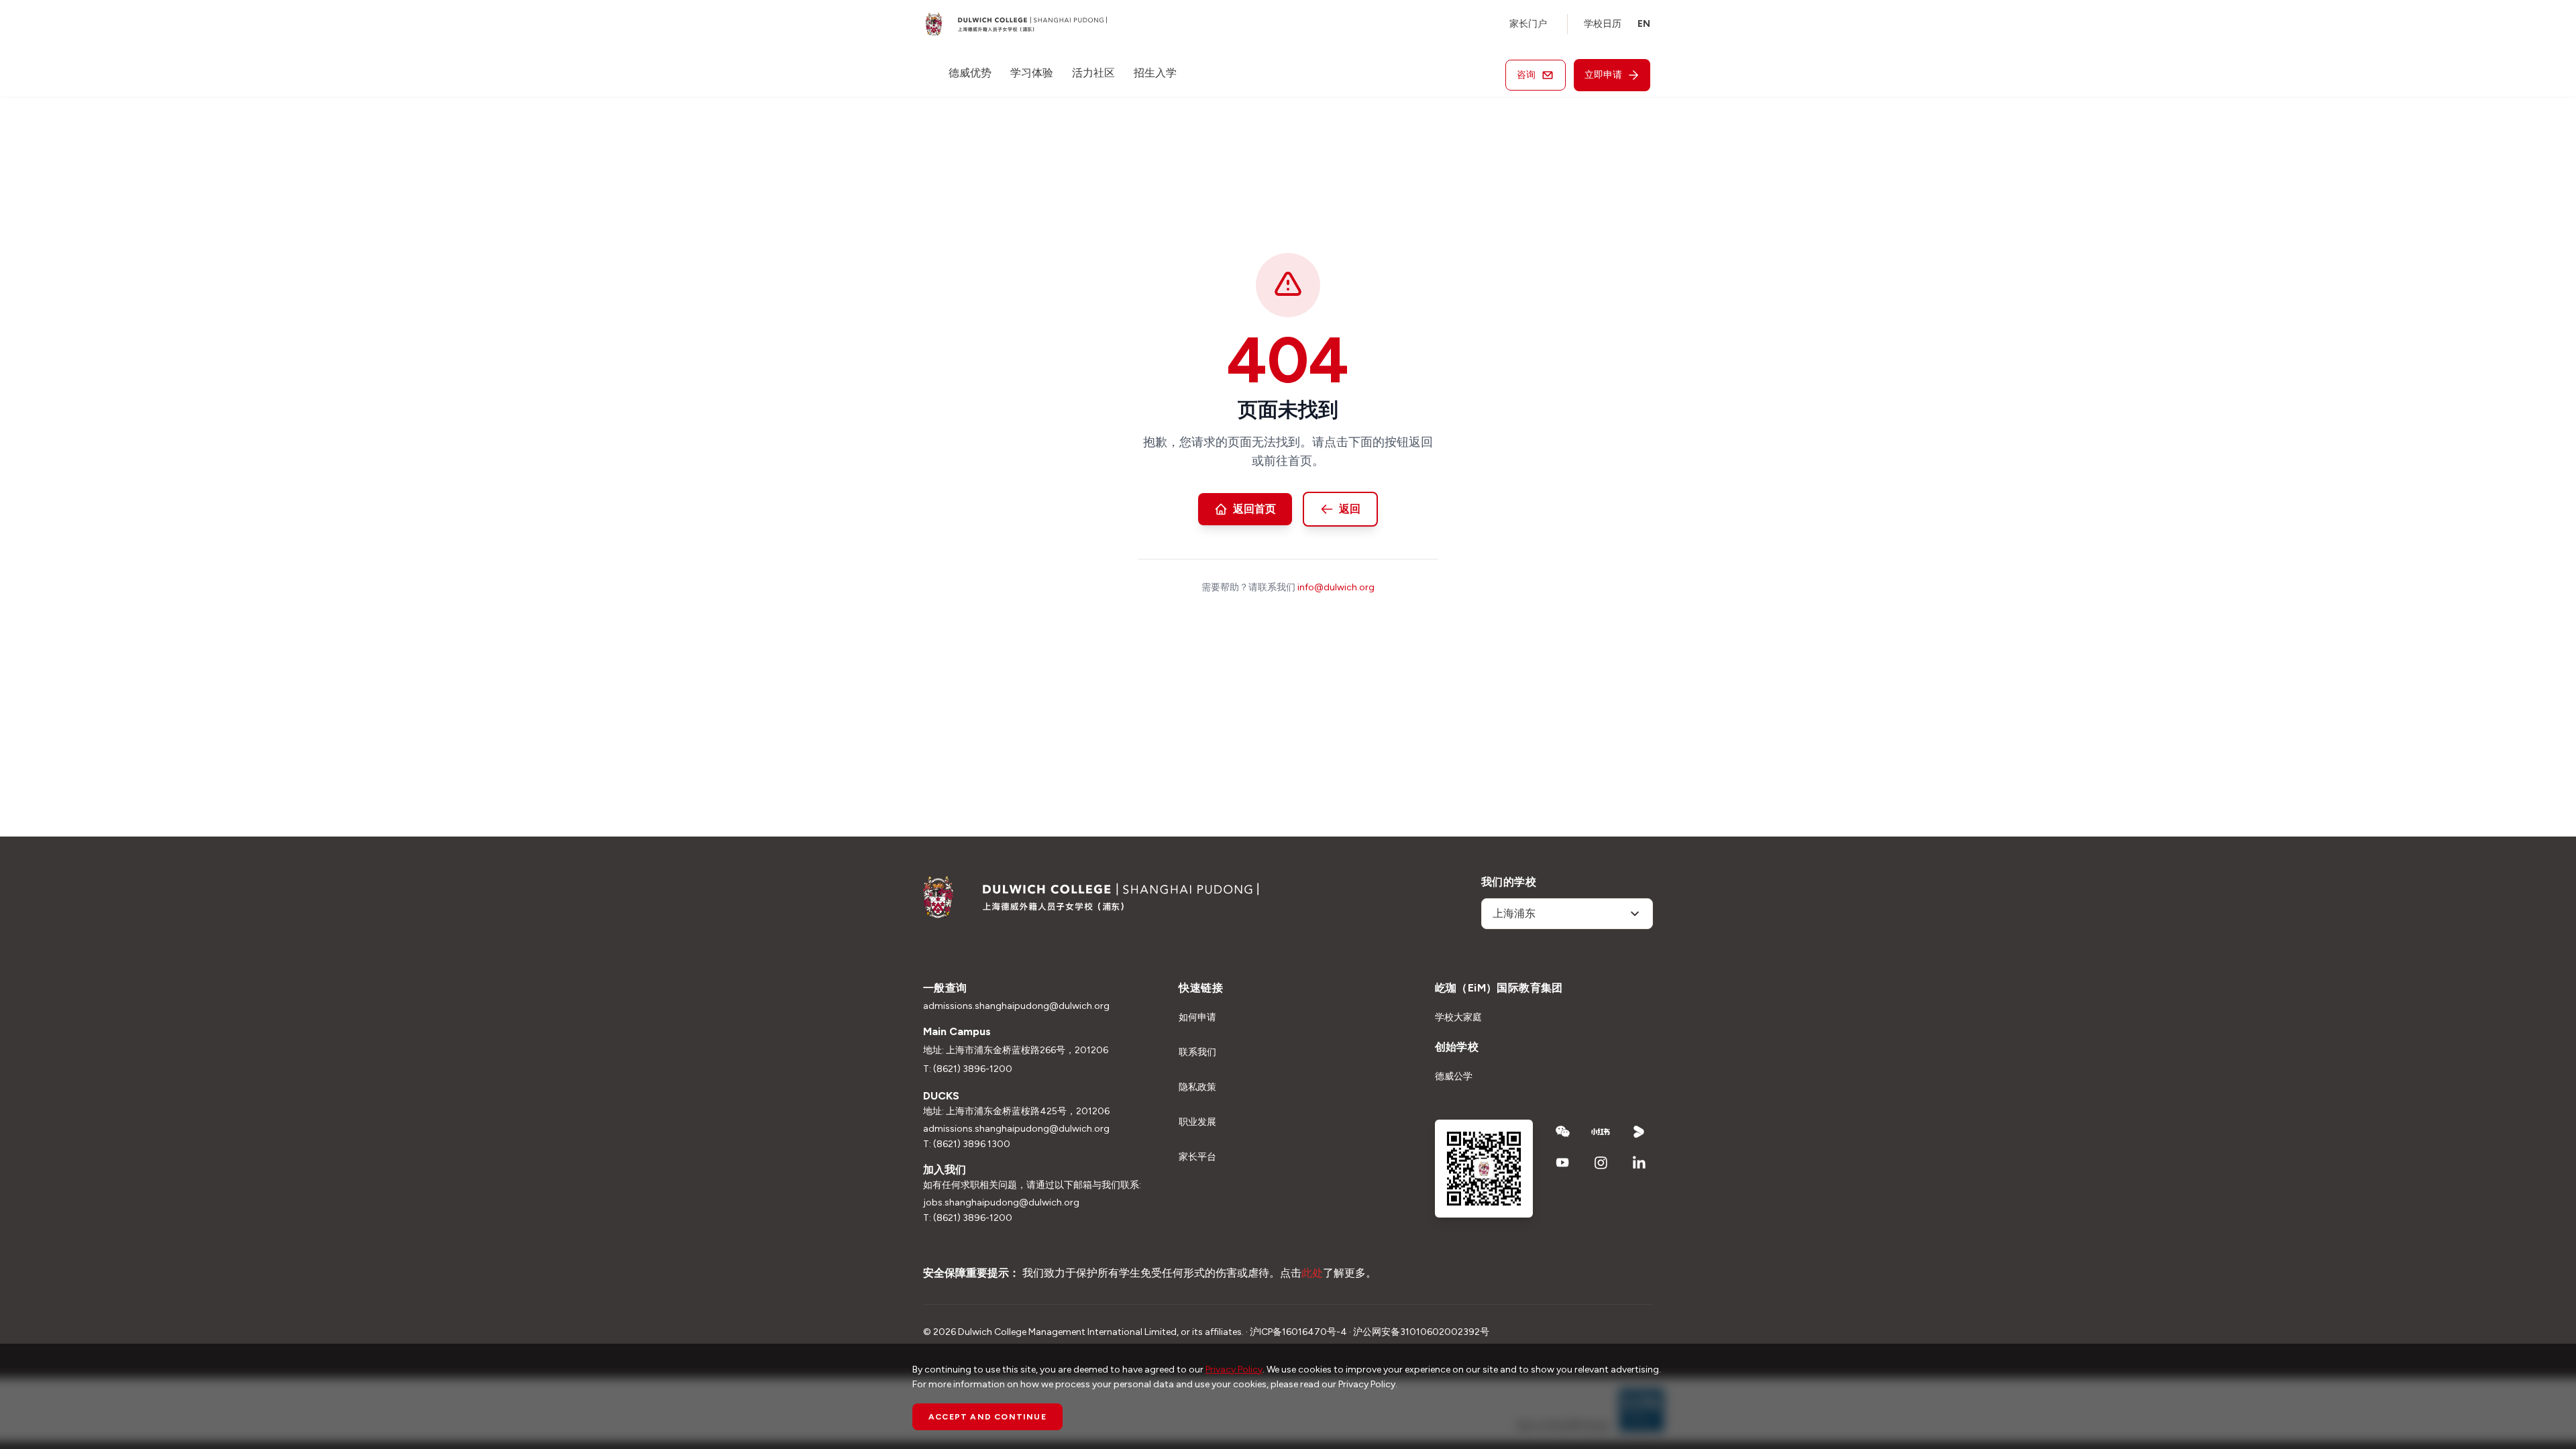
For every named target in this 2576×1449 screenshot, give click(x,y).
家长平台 (1197, 1157)
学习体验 (1032, 73)
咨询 (1526, 75)
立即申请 (1603, 75)
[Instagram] (1601, 1163)
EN (1644, 24)
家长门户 (1528, 24)
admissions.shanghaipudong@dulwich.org (1016, 1006)
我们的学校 (1509, 882)
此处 (1312, 1273)
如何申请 (1197, 1017)
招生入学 (1155, 73)
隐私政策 (1197, 1087)
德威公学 (1454, 1076)
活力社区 (1093, 73)
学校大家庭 (1458, 1017)
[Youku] (1639, 1132)
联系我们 (1197, 1052)
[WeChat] (1563, 1132)
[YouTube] (1563, 1163)
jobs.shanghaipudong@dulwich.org (1001, 1202)
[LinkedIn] (1639, 1163)
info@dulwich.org (1336, 587)
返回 (1350, 509)
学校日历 (1603, 24)
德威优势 (970, 73)
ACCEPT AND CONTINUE (987, 1417)
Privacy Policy (1234, 1370)
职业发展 (1197, 1122)
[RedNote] (1601, 1132)
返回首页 (1254, 509)
